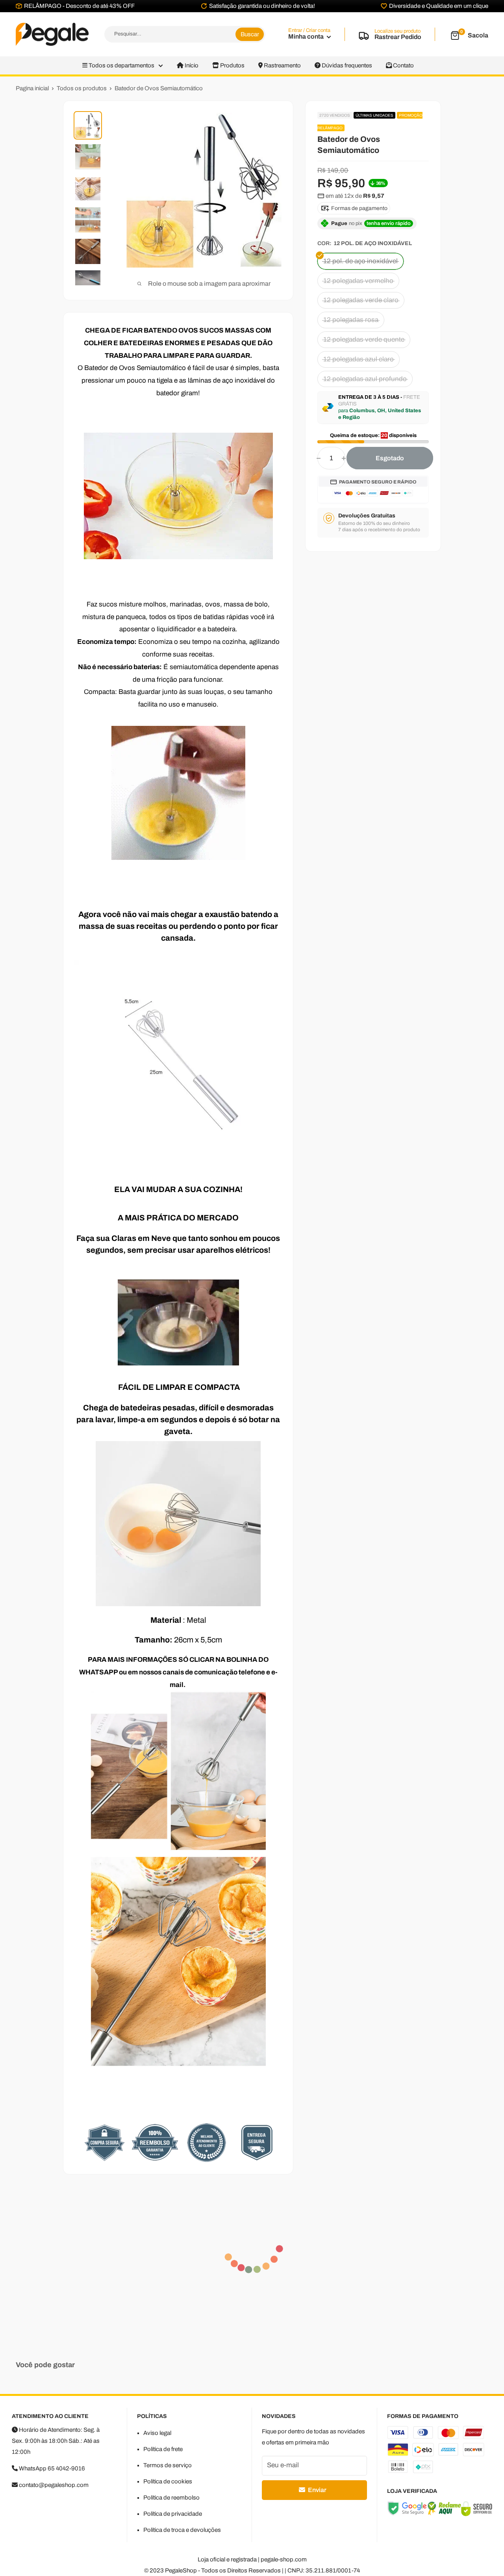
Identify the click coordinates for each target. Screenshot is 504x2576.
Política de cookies (168, 2481)
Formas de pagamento (359, 208)
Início (191, 65)
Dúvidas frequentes (346, 65)
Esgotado (390, 458)
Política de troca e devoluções (182, 2530)
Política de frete (163, 2449)
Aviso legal (157, 2433)
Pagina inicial (32, 88)
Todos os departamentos (121, 65)
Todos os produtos (82, 88)
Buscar (250, 34)
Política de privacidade (173, 2514)
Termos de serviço (168, 2465)
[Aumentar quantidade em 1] (344, 458)
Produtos (232, 65)
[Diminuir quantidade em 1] (319, 458)
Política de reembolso (171, 2498)
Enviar (317, 2490)
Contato (403, 65)
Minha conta (307, 36)
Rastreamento (282, 65)
